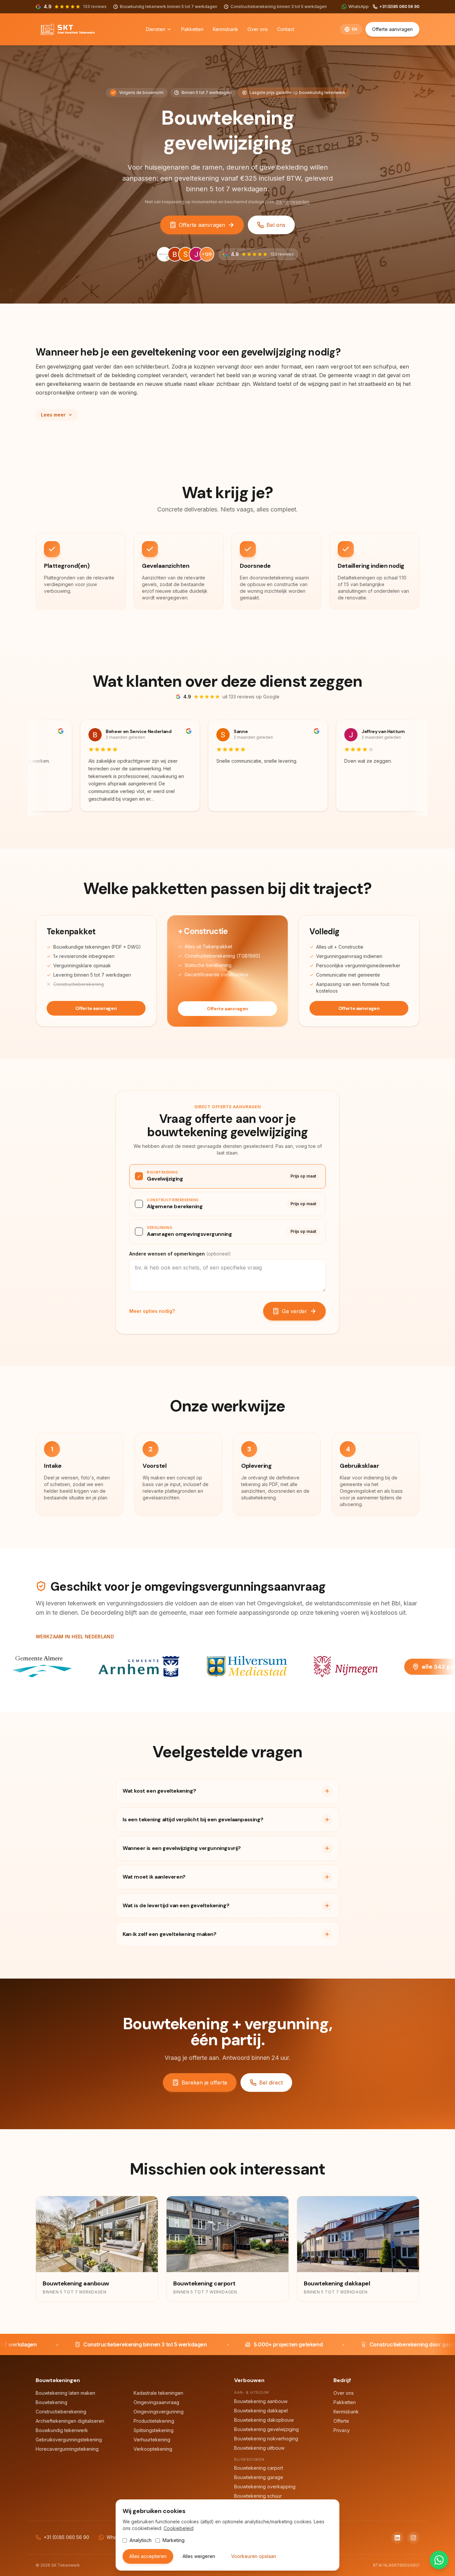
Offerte (341, 2421)
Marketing (174, 2540)
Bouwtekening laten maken (65, 2393)
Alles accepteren (148, 2556)
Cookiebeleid (179, 2528)
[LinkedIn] (397, 2538)
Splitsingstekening (154, 2430)
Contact (286, 29)
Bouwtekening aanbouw (261, 2401)
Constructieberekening (61, 2412)
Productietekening (154, 2421)
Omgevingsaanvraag (156, 2402)
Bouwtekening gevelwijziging (266, 2429)
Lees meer (53, 415)
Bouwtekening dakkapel (261, 2411)
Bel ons (276, 225)
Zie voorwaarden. (293, 202)
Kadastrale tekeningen (158, 2393)
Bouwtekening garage (259, 2477)
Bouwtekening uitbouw (259, 2448)
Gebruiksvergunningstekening (69, 2440)
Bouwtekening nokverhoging (266, 2439)
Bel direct (271, 2083)
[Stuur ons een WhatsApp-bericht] (439, 2560)
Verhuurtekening (152, 2440)
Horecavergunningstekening (67, 2449)
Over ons (258, 29)
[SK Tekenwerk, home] (68, 29)
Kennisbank (226, 29)
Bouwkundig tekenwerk (62, 2430)
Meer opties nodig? (152, 1311)
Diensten (156, 29)
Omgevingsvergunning (159, 2412)
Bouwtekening (51, 2402)
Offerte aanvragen (392, 29)
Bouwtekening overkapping (265, 2487)
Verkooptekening (153, 2449)
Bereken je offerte (204, 2083)
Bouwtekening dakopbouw (264, 2420)
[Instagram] (413, 2538)
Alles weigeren (199, 2556)
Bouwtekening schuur (258, 2496)
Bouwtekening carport (259, 2468)
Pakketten (192, 29)
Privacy (342, 2430)
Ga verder (294, 1311)
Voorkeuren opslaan (254, 2556)
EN (355, 29)
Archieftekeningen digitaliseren (70, 2421)
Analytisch (141, 2540)
